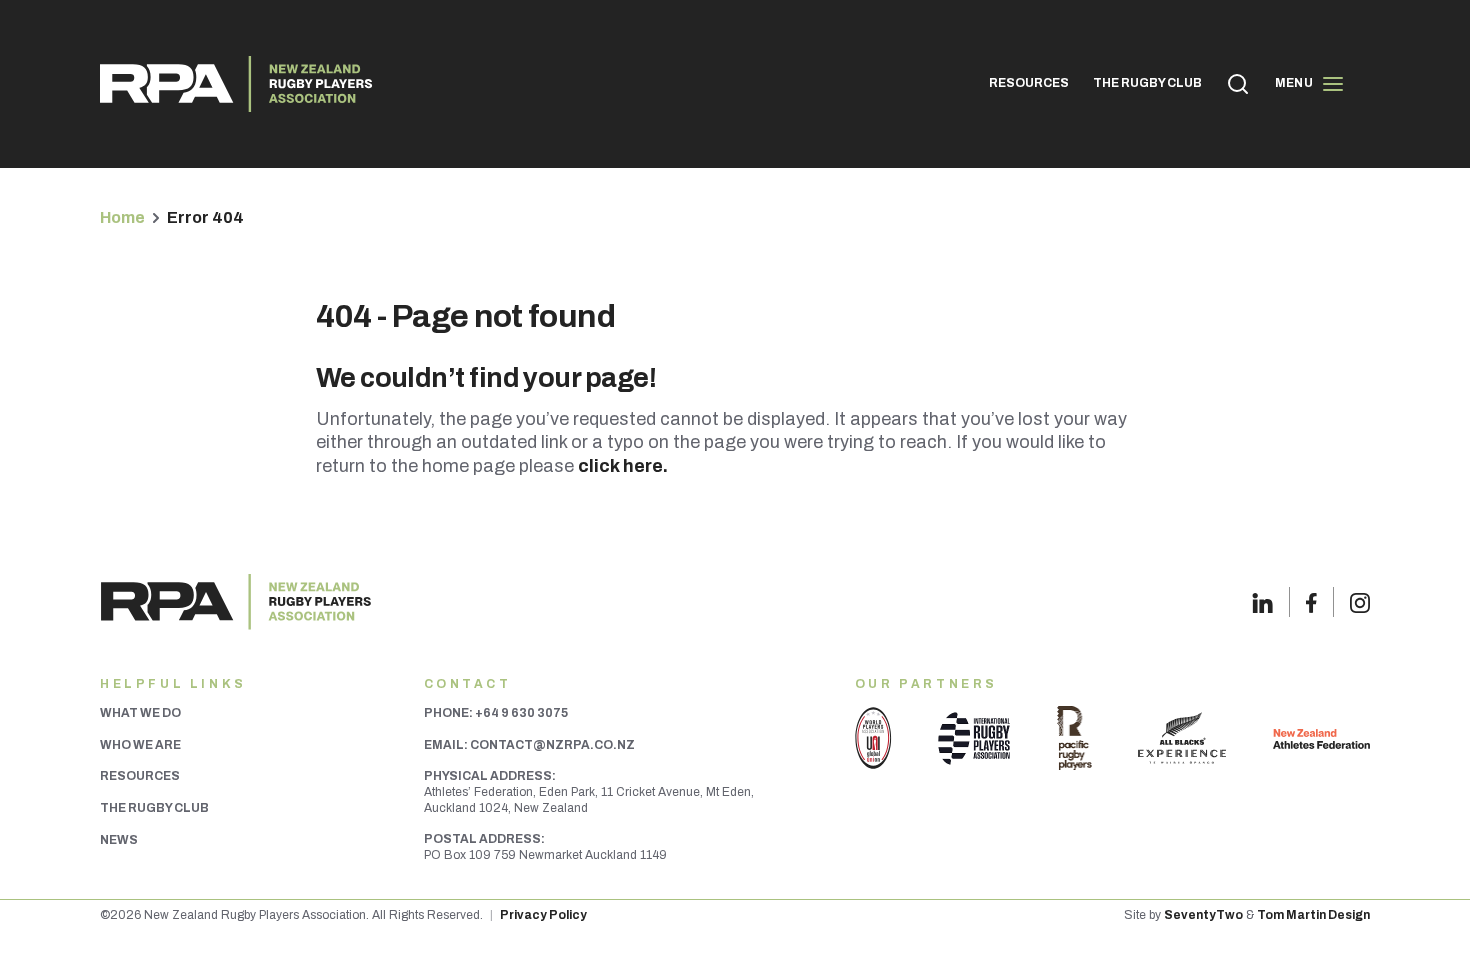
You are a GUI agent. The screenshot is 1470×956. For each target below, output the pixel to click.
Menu (1294, 83)
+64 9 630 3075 (521, 713)
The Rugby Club (154, 808)
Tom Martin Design (1313, 915)
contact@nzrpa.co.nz (552, 745)
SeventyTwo (1203, 915)
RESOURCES (1029, 83)
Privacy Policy (543, 915)
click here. (623, 466)
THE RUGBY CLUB (1147, 83)
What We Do (140, 713)
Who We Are (140, 745)
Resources (140, 776)
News (119, 840)
